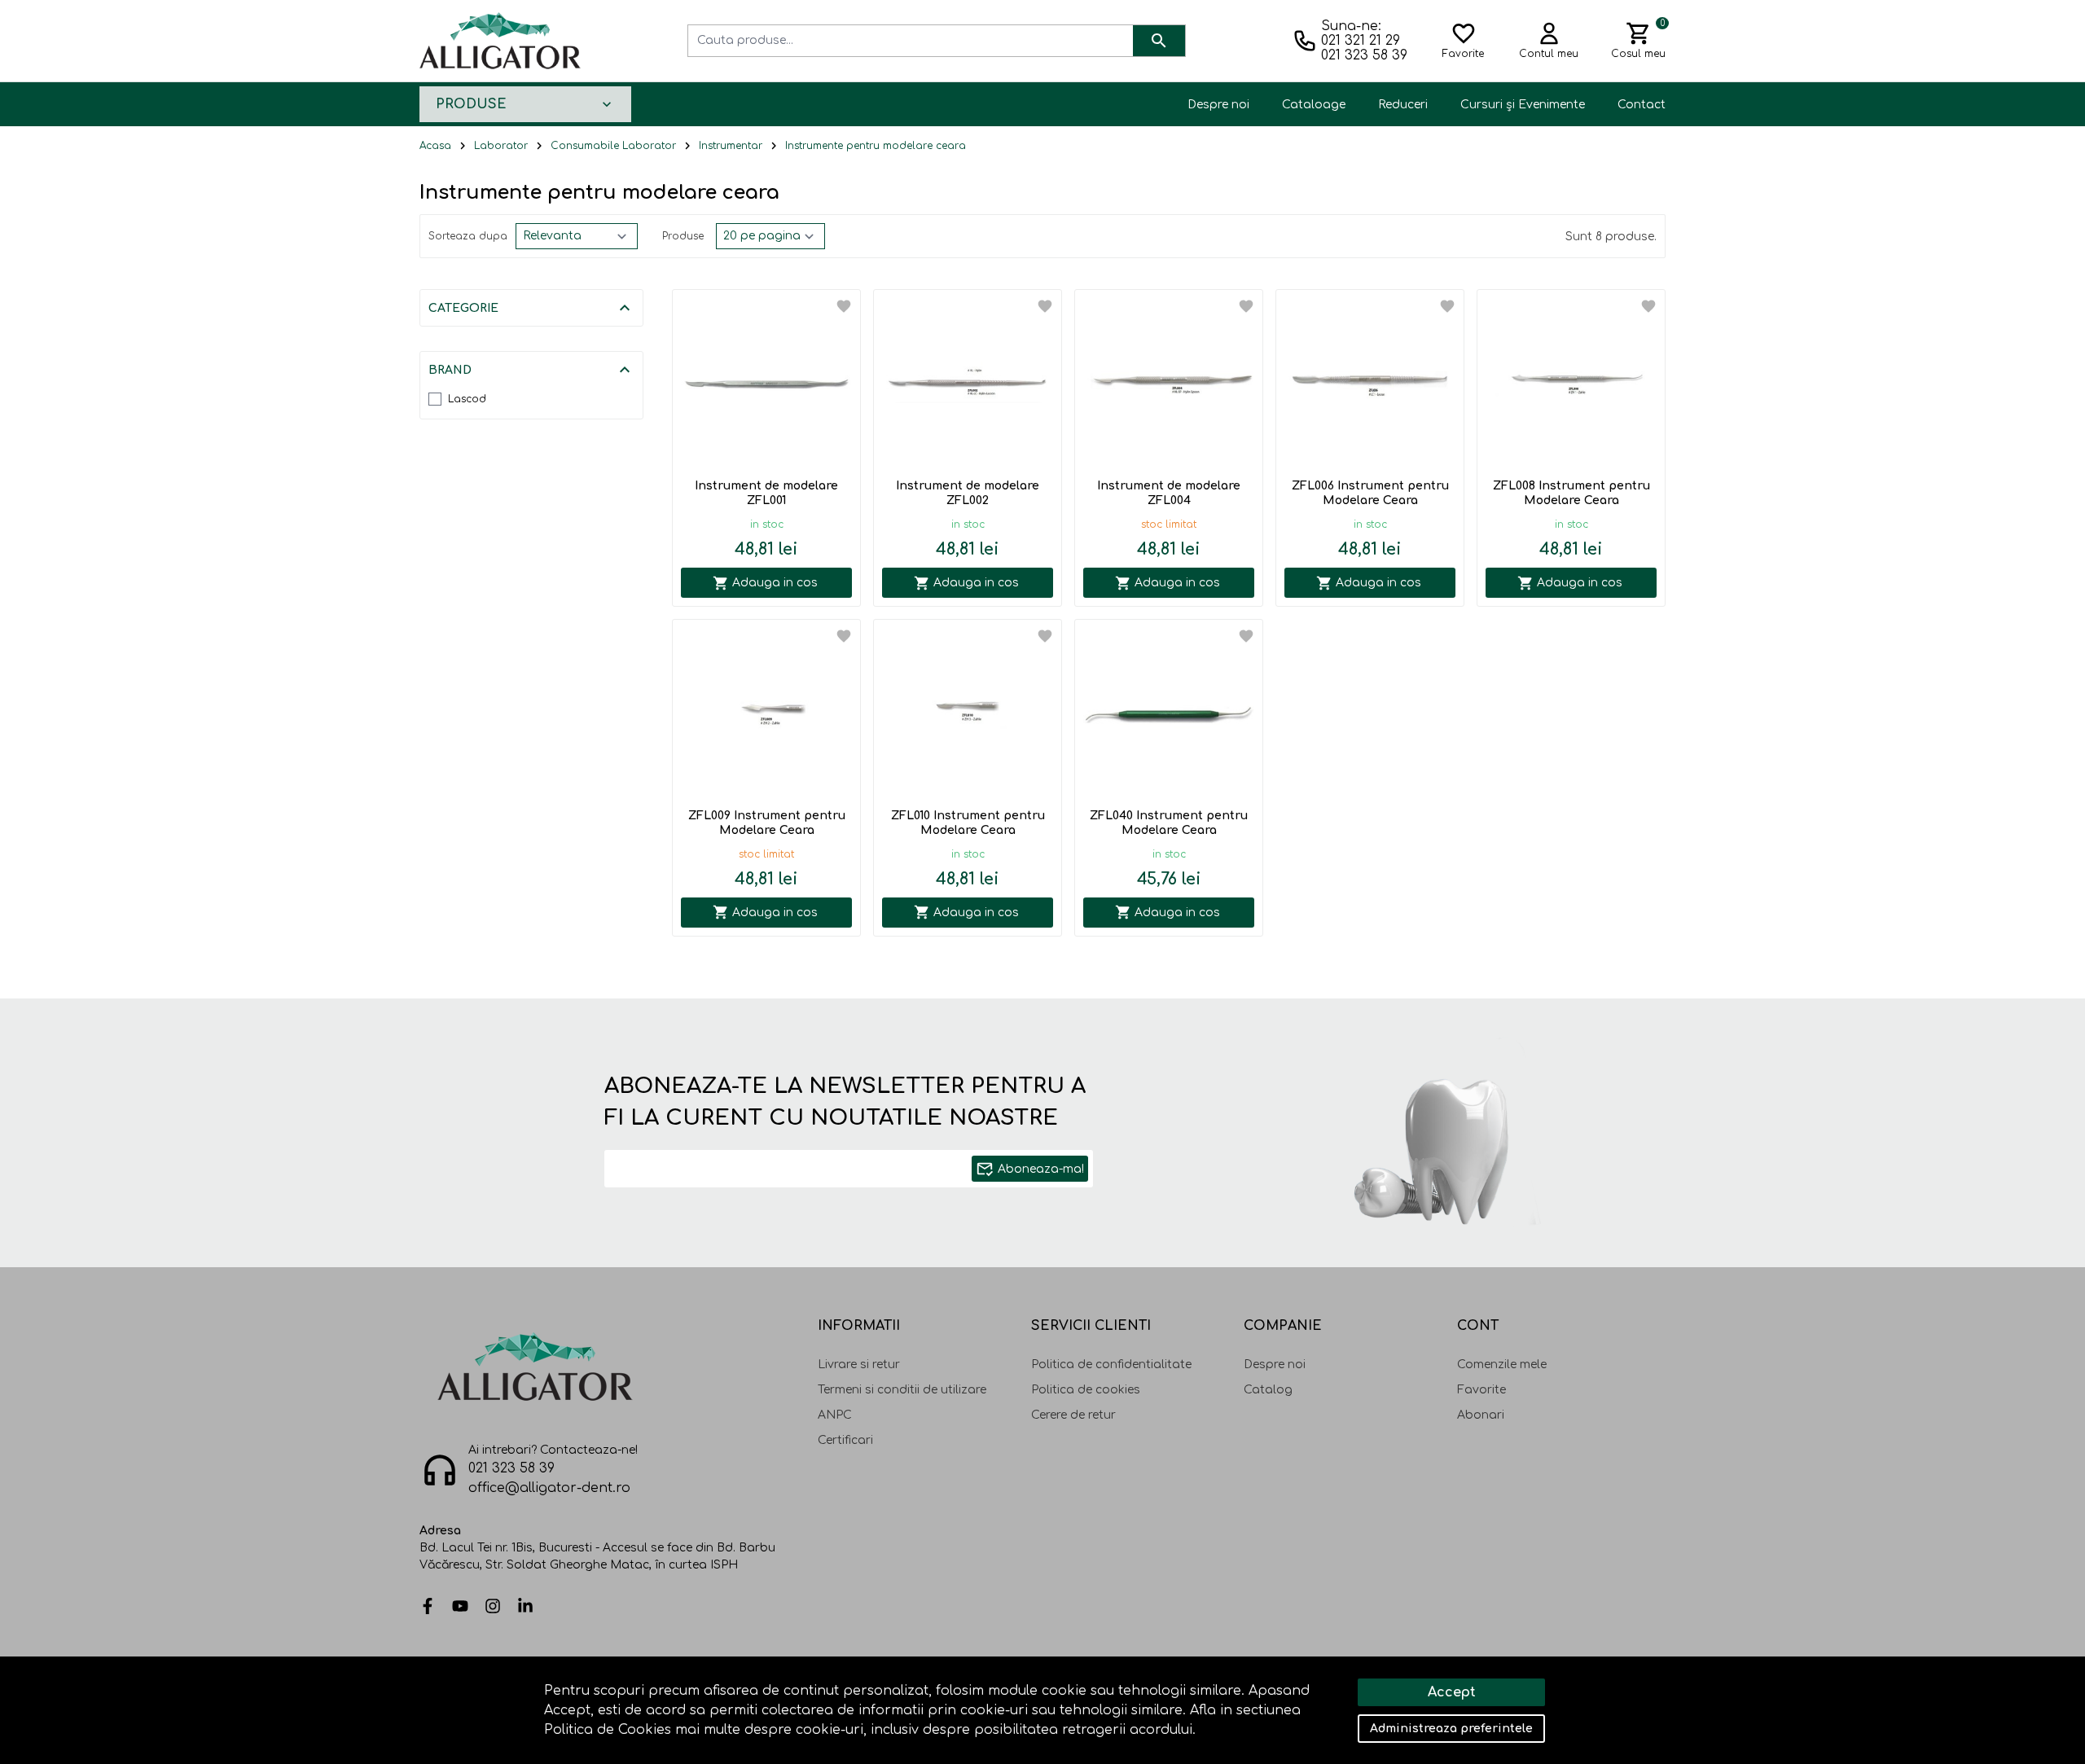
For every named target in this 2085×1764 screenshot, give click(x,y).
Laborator (501, 146)
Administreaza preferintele (1451, 1729)
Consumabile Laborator (613, 146)
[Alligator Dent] (500, 40)
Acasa (435, 146)
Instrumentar (731, 146)
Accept (1452, 1692)
